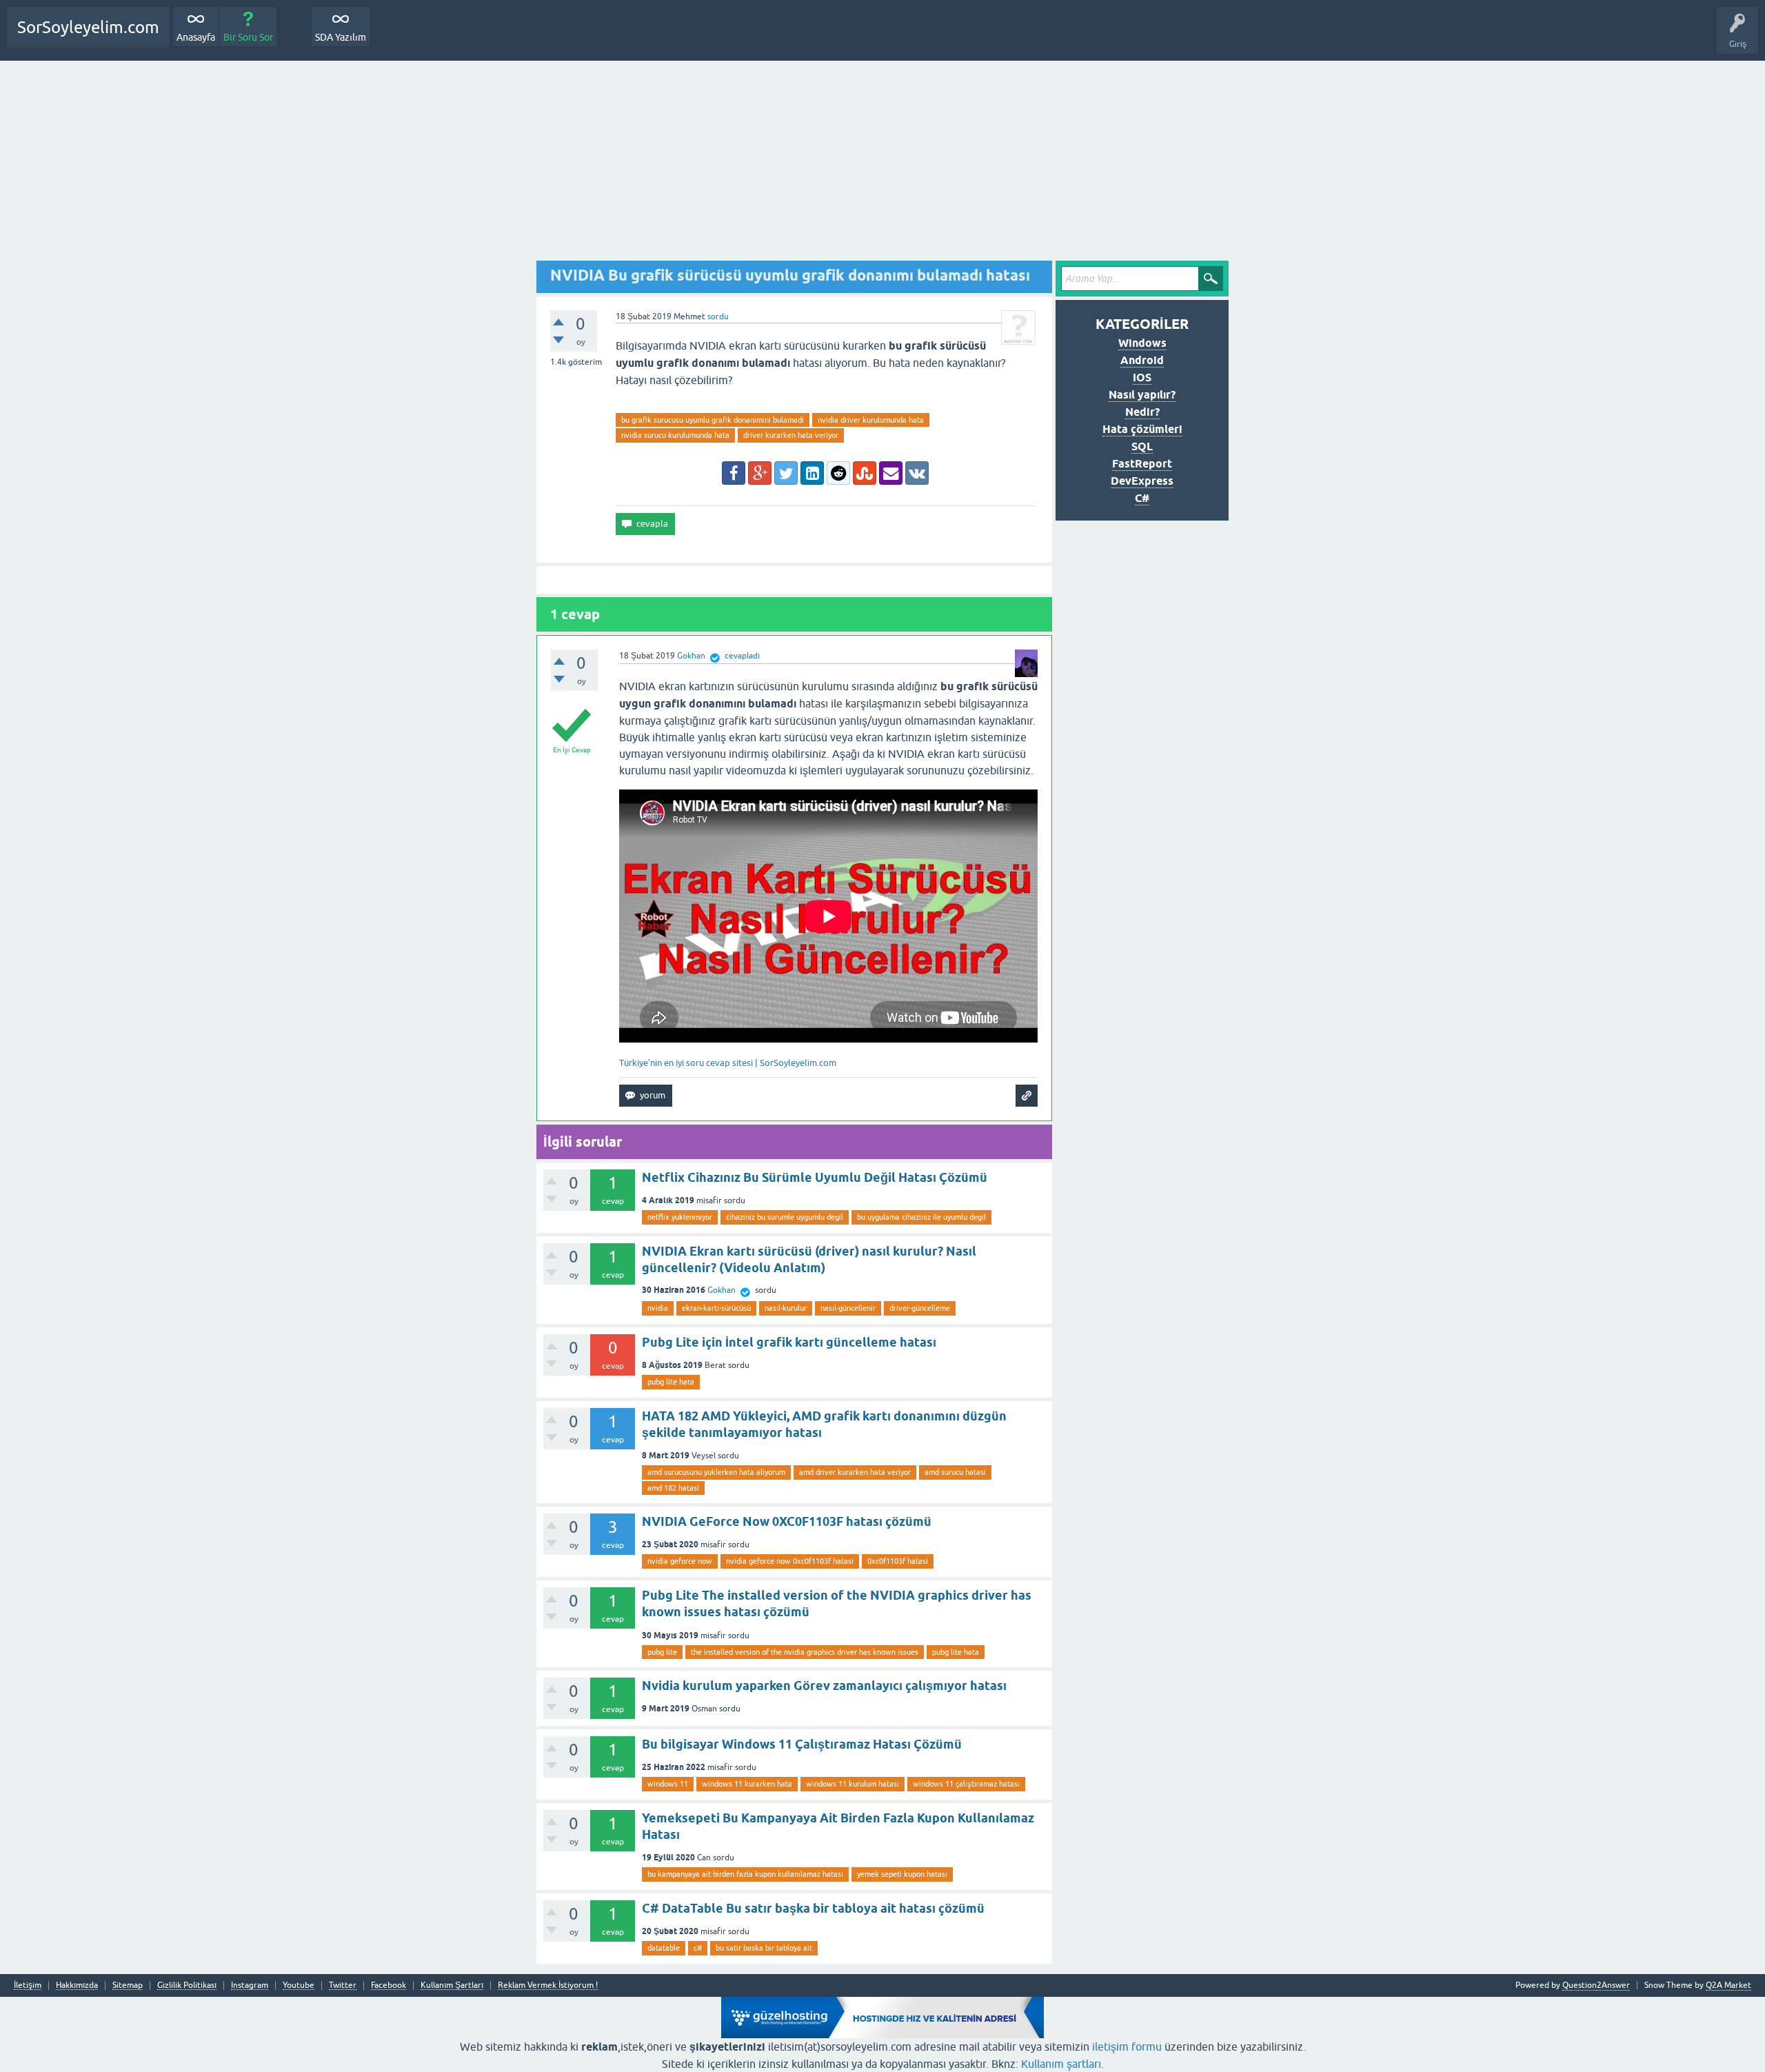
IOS (1142, 378)
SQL (1142, 446)
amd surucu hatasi (955, 1472)
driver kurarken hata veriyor (791, 435)
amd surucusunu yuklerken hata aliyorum (716, 1472)
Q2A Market (1728, 1985)
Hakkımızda (77, 1985)
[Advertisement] (882, 164)
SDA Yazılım (341, 37)
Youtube (299, 1985)
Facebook (389, 1985)
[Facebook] (734, 473)
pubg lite (662, 1652)
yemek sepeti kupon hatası (902, 1874)
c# (698, 1948)
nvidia (658, 1308)
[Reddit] (838, 473)
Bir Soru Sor (248, 37)
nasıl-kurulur (786, 1308)
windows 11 (668, 1784)
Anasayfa (196, 37)
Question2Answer (1596, 1985)
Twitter (343, 1985)
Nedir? (1142, 412)
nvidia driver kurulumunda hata (871, 420)
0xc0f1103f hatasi (898, 1561)
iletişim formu (1127, 2046)
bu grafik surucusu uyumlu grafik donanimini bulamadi (713, 420)
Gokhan (722, 1290)
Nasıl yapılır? (1142, 395)
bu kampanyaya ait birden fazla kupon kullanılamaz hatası (745, 1874)
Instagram (250, 1985)
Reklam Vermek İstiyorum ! (548, 1985)
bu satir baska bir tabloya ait (764, 1948)
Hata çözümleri (1142, 429)
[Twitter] (786, 473)
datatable (664, 1948)
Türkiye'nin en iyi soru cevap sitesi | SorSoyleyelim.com (728, 1063)
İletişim (28, 1985)
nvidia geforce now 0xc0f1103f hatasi (790, 1561)
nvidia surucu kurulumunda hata (675, 435)
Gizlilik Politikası (187, 1985)
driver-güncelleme (920, 1308)
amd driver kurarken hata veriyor (855, 1472)
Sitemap (128, 1985)
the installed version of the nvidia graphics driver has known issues (805, 1652)
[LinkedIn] (812, 473)
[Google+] (760, 473)
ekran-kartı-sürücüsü (716, 1308)
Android (1142, 360)
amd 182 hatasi (673, 1488)
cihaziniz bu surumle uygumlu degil (785, 1217)
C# (1142, 498)
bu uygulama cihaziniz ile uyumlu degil (921, 1217)
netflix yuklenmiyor (680, 1217)
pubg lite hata (671, 1382)
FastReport (1142, 464)
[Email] (891, 473)
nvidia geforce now (680, 1561)
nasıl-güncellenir (848, 1308)
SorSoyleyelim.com (88, 27)
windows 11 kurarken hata (747, 1784)
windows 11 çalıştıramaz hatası (966, 1784)
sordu (718, 316)
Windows (1142, 343)
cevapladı (742, 656)
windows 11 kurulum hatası (853, 1784)
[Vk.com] (917, 473)
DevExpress (1142, 481)
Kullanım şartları (1061, 2064)
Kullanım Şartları (452, 1985)
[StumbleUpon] (865, 473)
